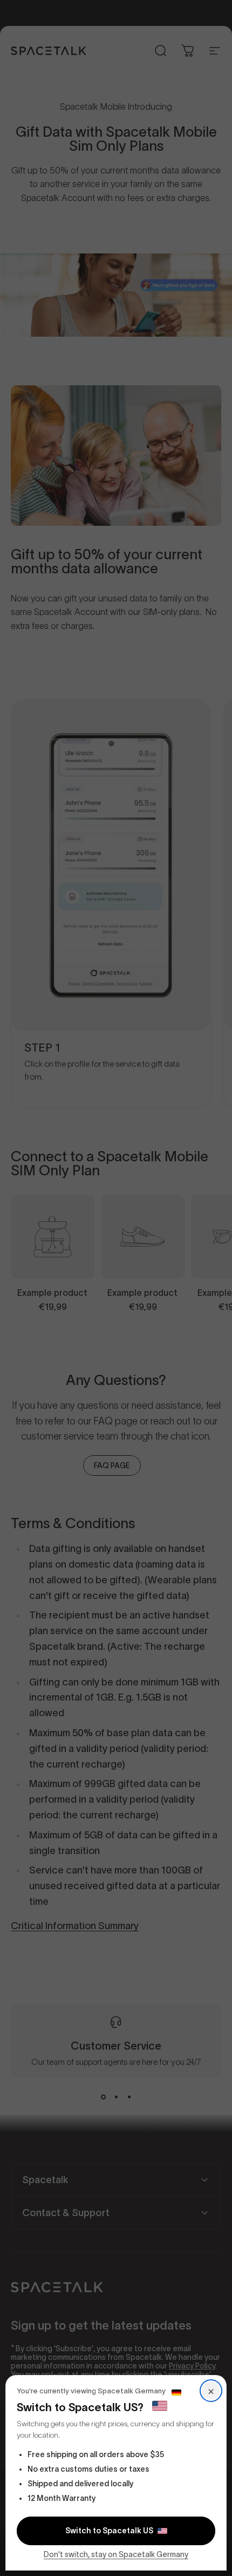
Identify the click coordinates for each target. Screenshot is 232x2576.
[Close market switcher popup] (116, 1288)
